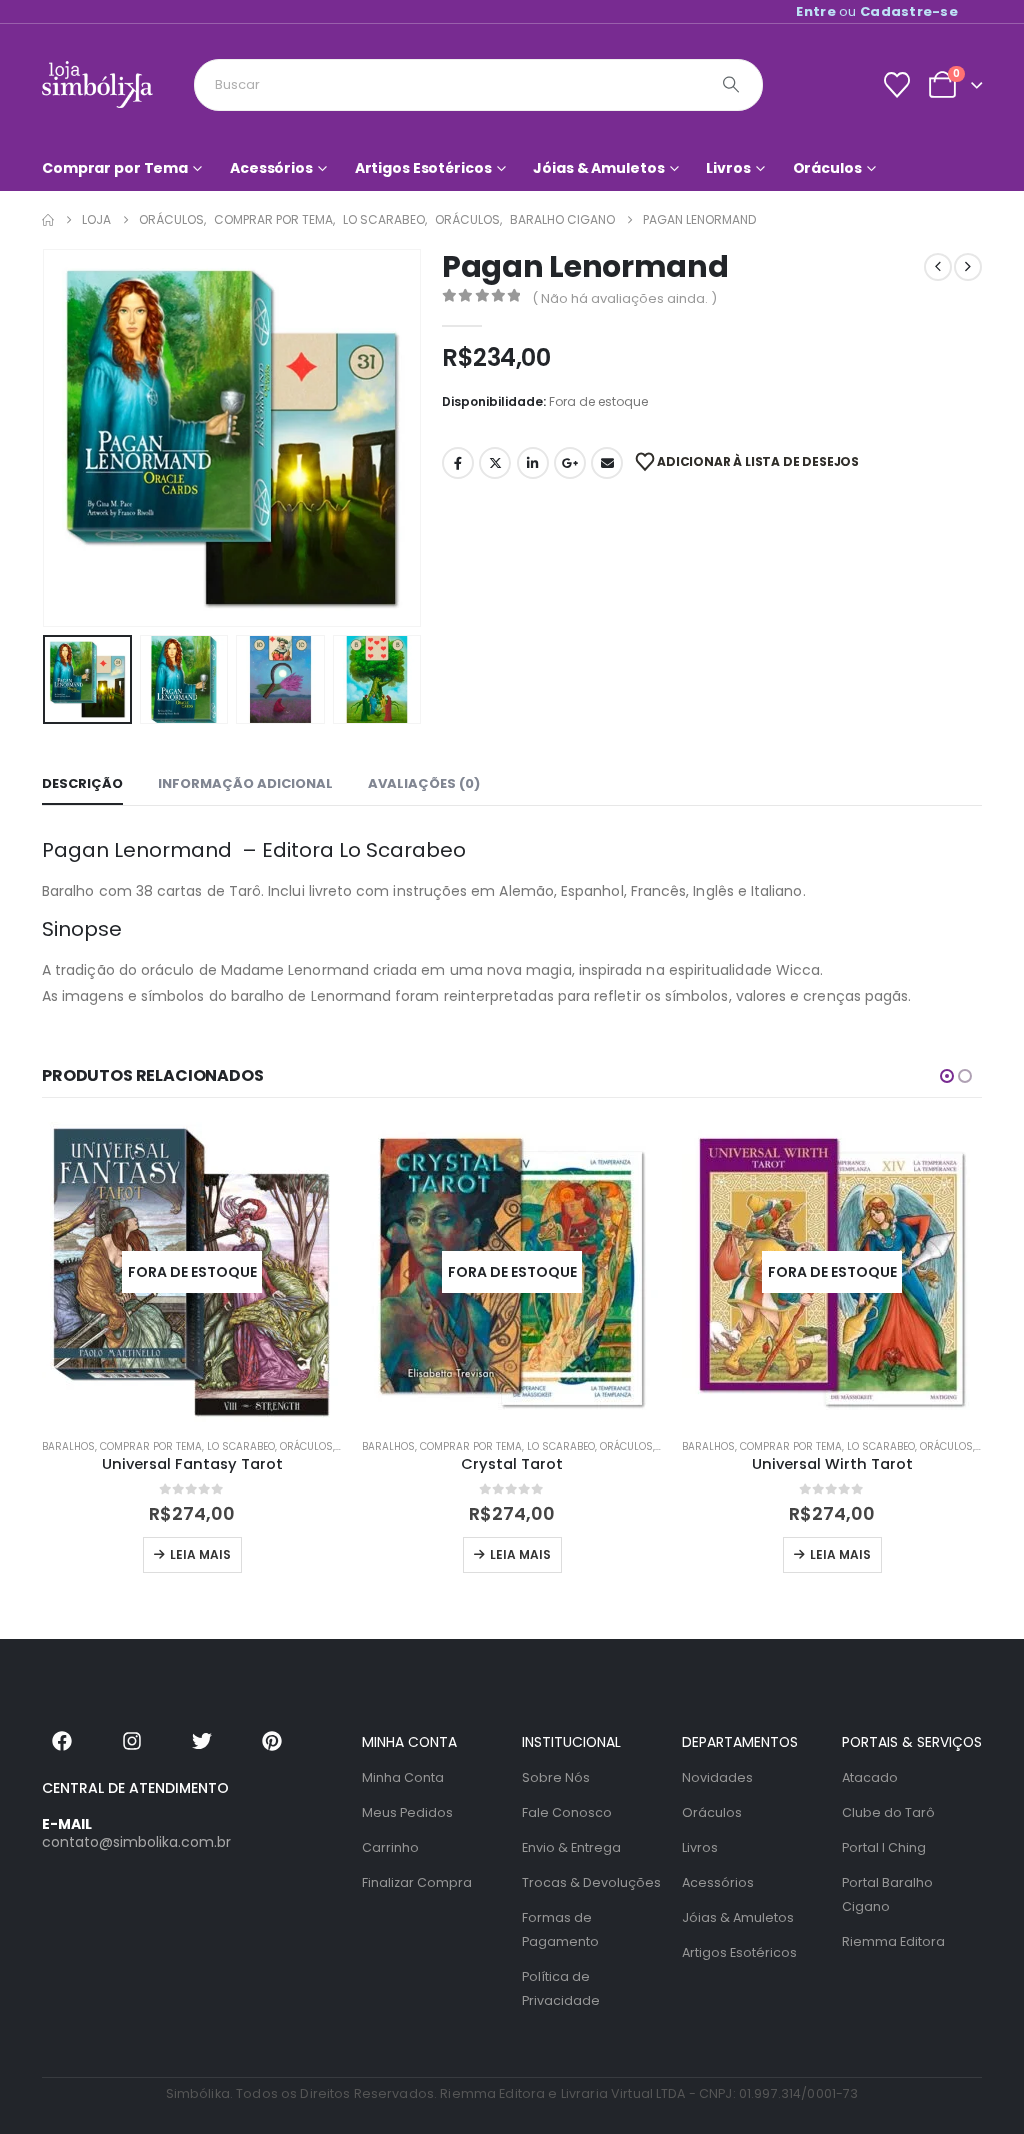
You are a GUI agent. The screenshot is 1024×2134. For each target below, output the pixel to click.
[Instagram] (132, 1741)
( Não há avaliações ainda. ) (624, 298)
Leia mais (200, 1554)
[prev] (938, 267)
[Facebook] (62, 1741)
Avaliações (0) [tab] (424, 783)
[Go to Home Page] (48, 220)
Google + (570, 463)
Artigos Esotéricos (423, 168)
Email (607, 463)
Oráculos (827, 168)
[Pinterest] (272, 1741)
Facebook (458, 463)
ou (877, 11)
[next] (968, 267)
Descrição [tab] (82, 783)
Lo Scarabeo (241, 1446)
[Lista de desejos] (896, 85)
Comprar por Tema (115, 168)
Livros (728, 168)
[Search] (731, 85)
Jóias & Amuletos (598, 168)
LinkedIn (533, 463)
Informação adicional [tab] (245, 783)
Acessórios (271, 168)
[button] (47, 438)
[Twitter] (202, 1741)
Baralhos (68, 1446)
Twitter (495, 463)
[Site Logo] (97, 84)
